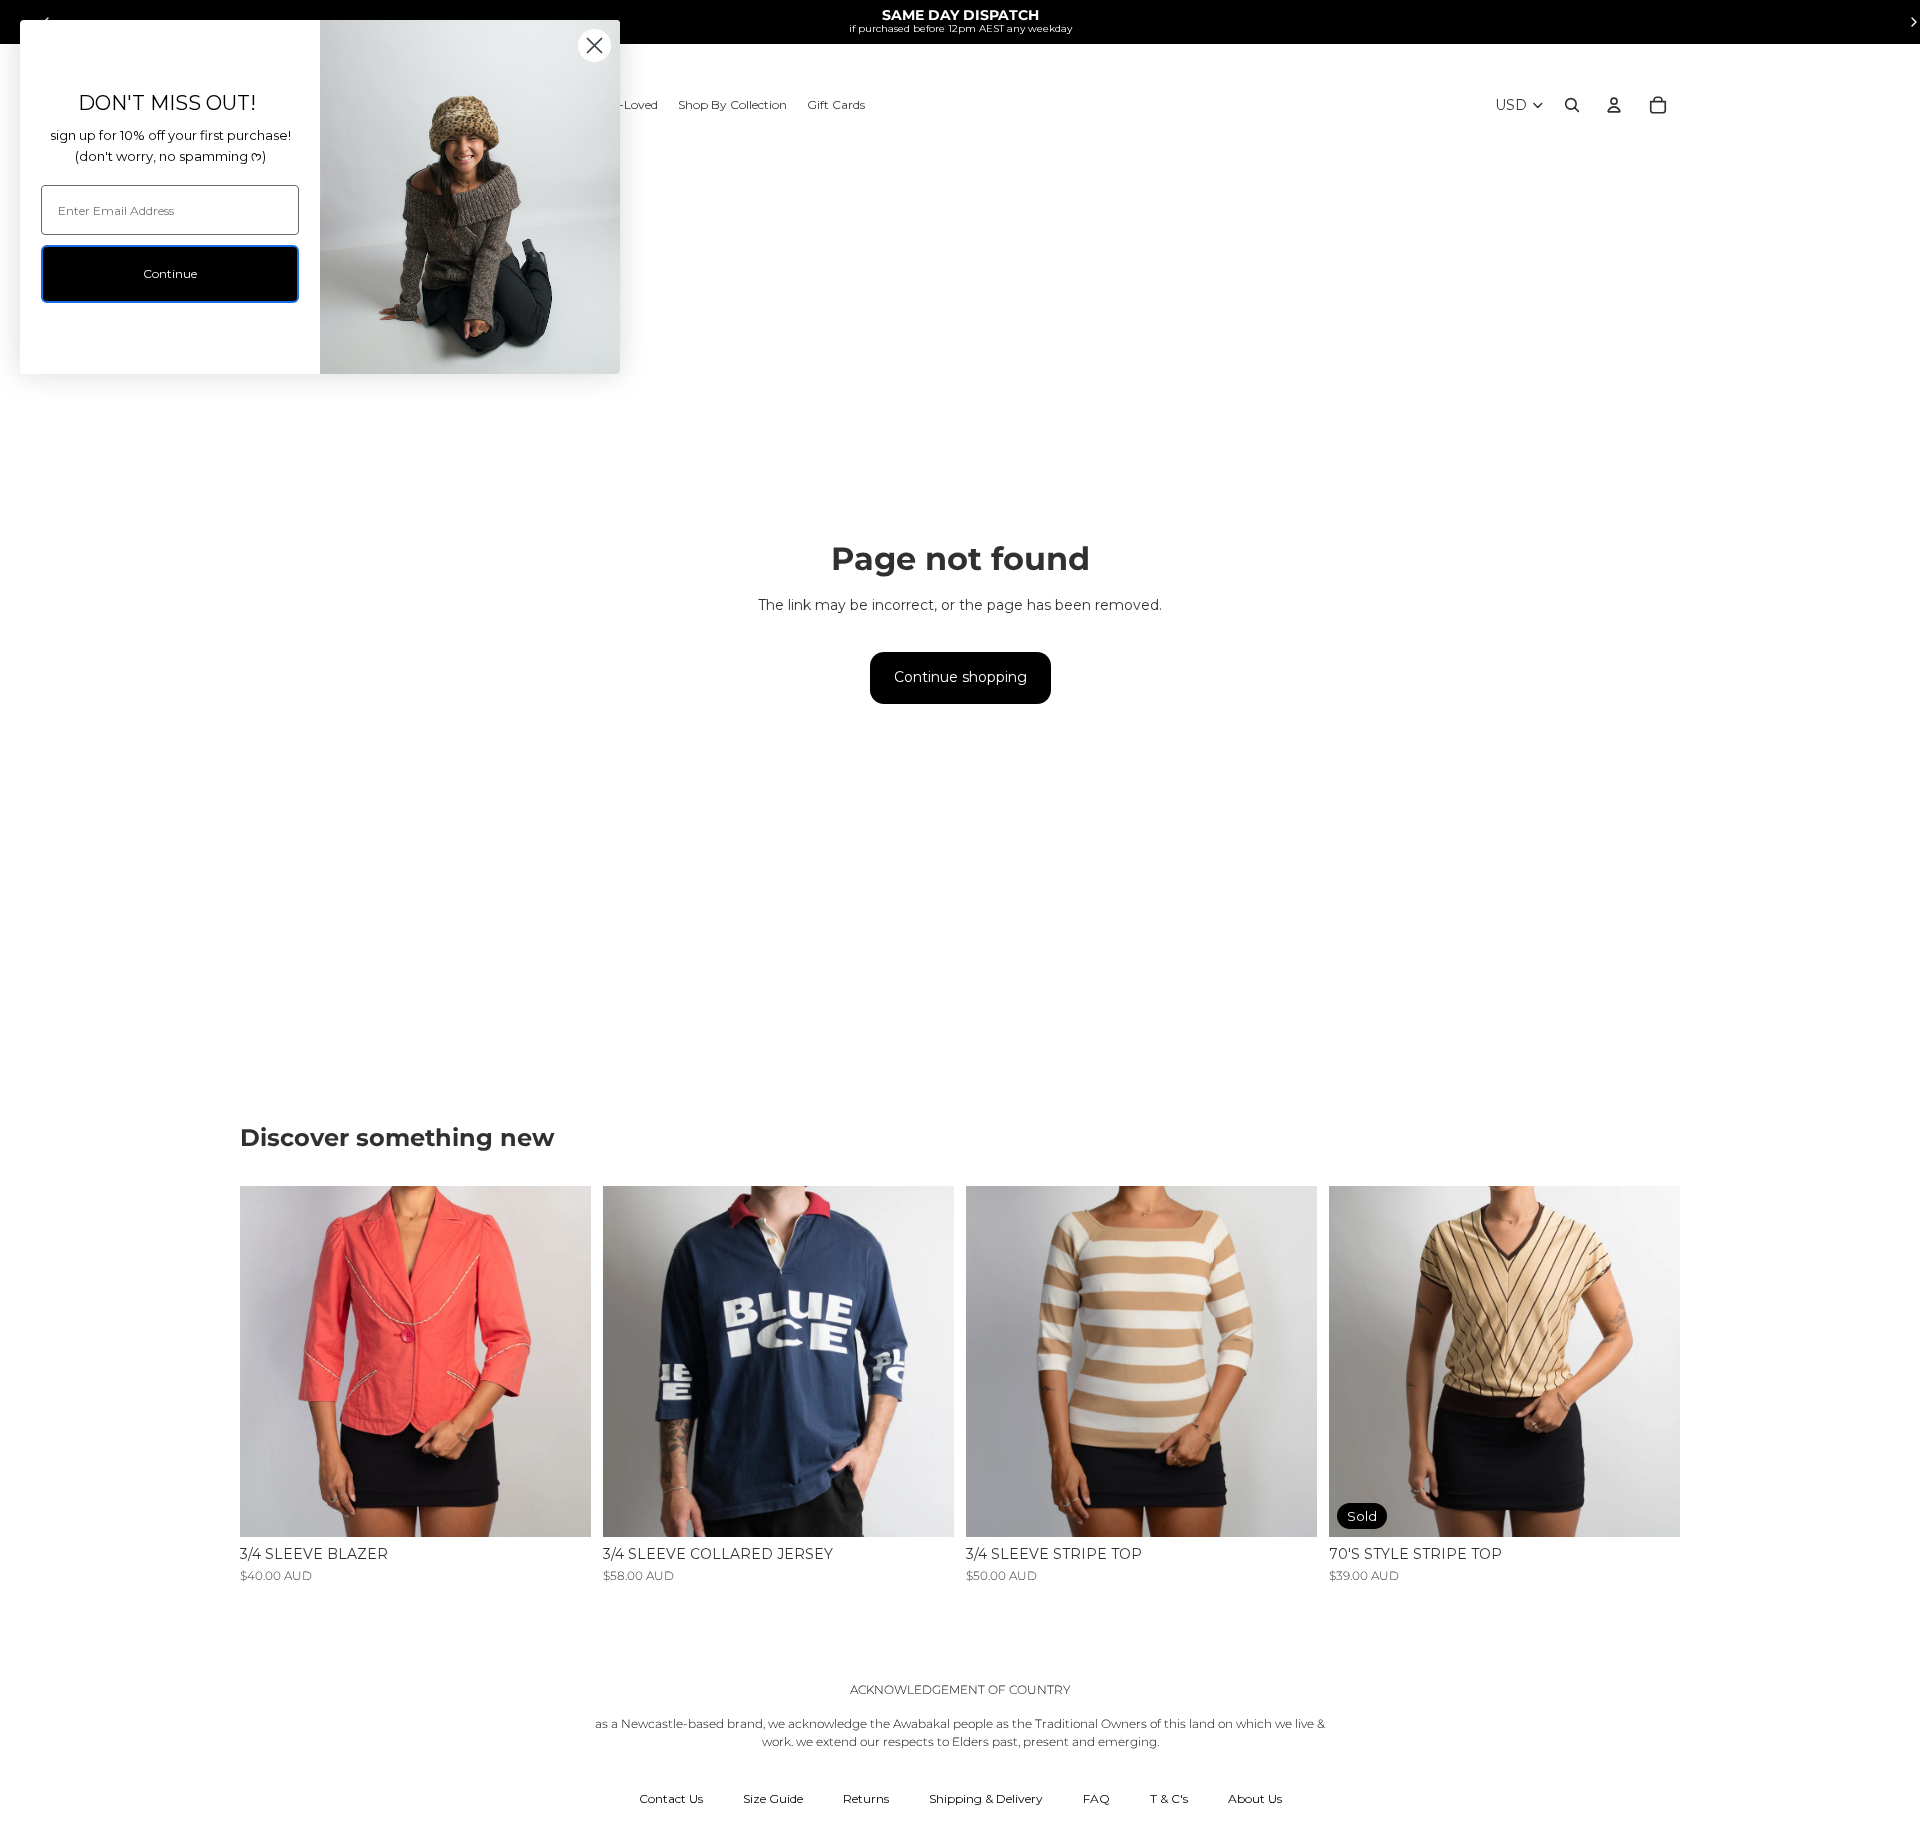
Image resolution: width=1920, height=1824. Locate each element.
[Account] (1614, 105)
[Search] (1572, 105)
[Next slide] (561, 1362)
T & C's (1169, 1798)
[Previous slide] (270, 1362)
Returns (866, 1798)
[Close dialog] (594, 45)
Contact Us (671, 1798)
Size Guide (773, 1798)
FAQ (1096, 1798)
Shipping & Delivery (986, 1798)
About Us (1255, 1798)
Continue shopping (960, 677)
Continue (170, 273)
